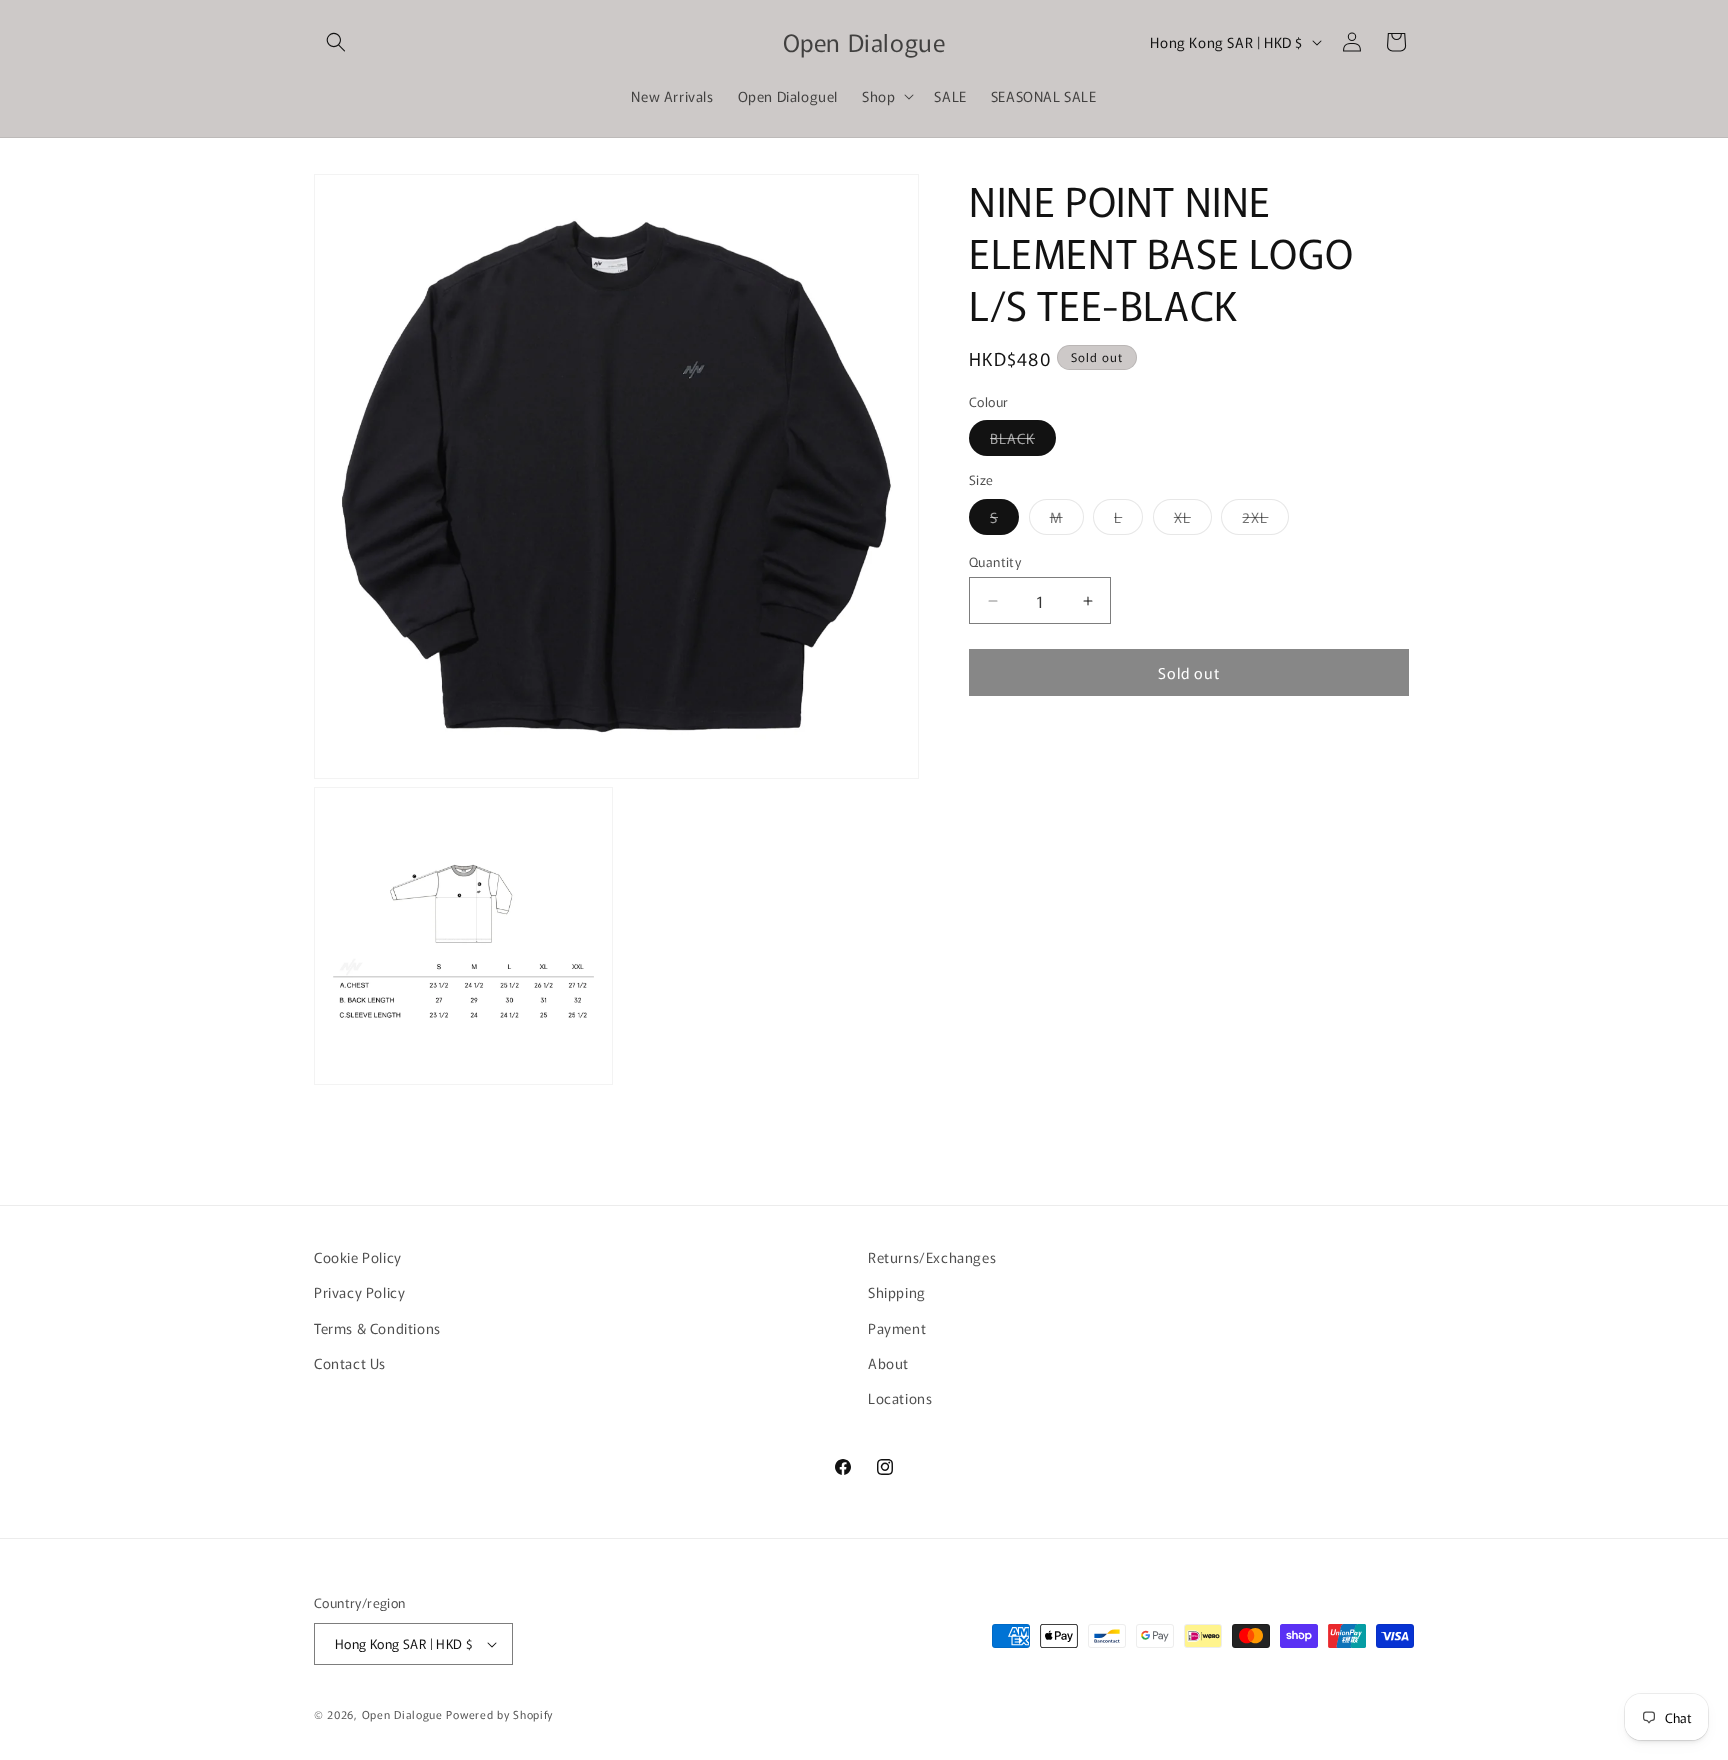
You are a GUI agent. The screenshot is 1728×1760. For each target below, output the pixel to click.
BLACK (1023, 441)
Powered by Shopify (499, 1714)
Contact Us (350, 1363)
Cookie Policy (358, 1257)
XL (1193, 520)
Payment (897, 1328)
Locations (900, 1398)
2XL (1265, 520)
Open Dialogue (402, 1714)
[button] (336, 42)
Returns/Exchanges (932, 1257)
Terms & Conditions (377, 1328)
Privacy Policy (359, 1292)
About (888, 1363)
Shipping (897, 1292)
